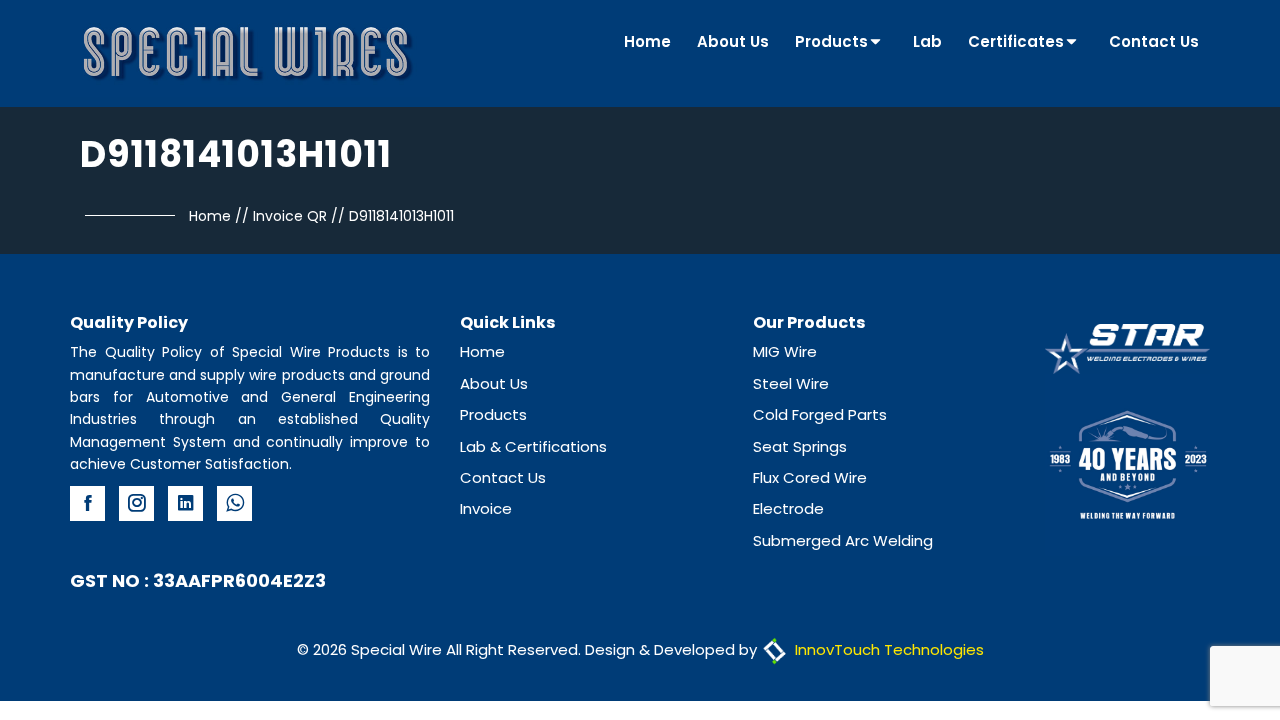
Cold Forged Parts (820, 414)
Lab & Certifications (533, 446)
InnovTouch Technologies (887, 649)
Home (647, 41)
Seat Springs (800, 446)
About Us (733, 41)
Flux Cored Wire (810, 477)
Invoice (486, 508)
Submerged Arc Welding (843, 540)
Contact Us (1154, 41)
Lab (927, 41)
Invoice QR (290, 216)
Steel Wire (791, 383)
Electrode (788, 508)
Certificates (1016, 41)
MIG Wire (785, 351)
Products (831, 41)
